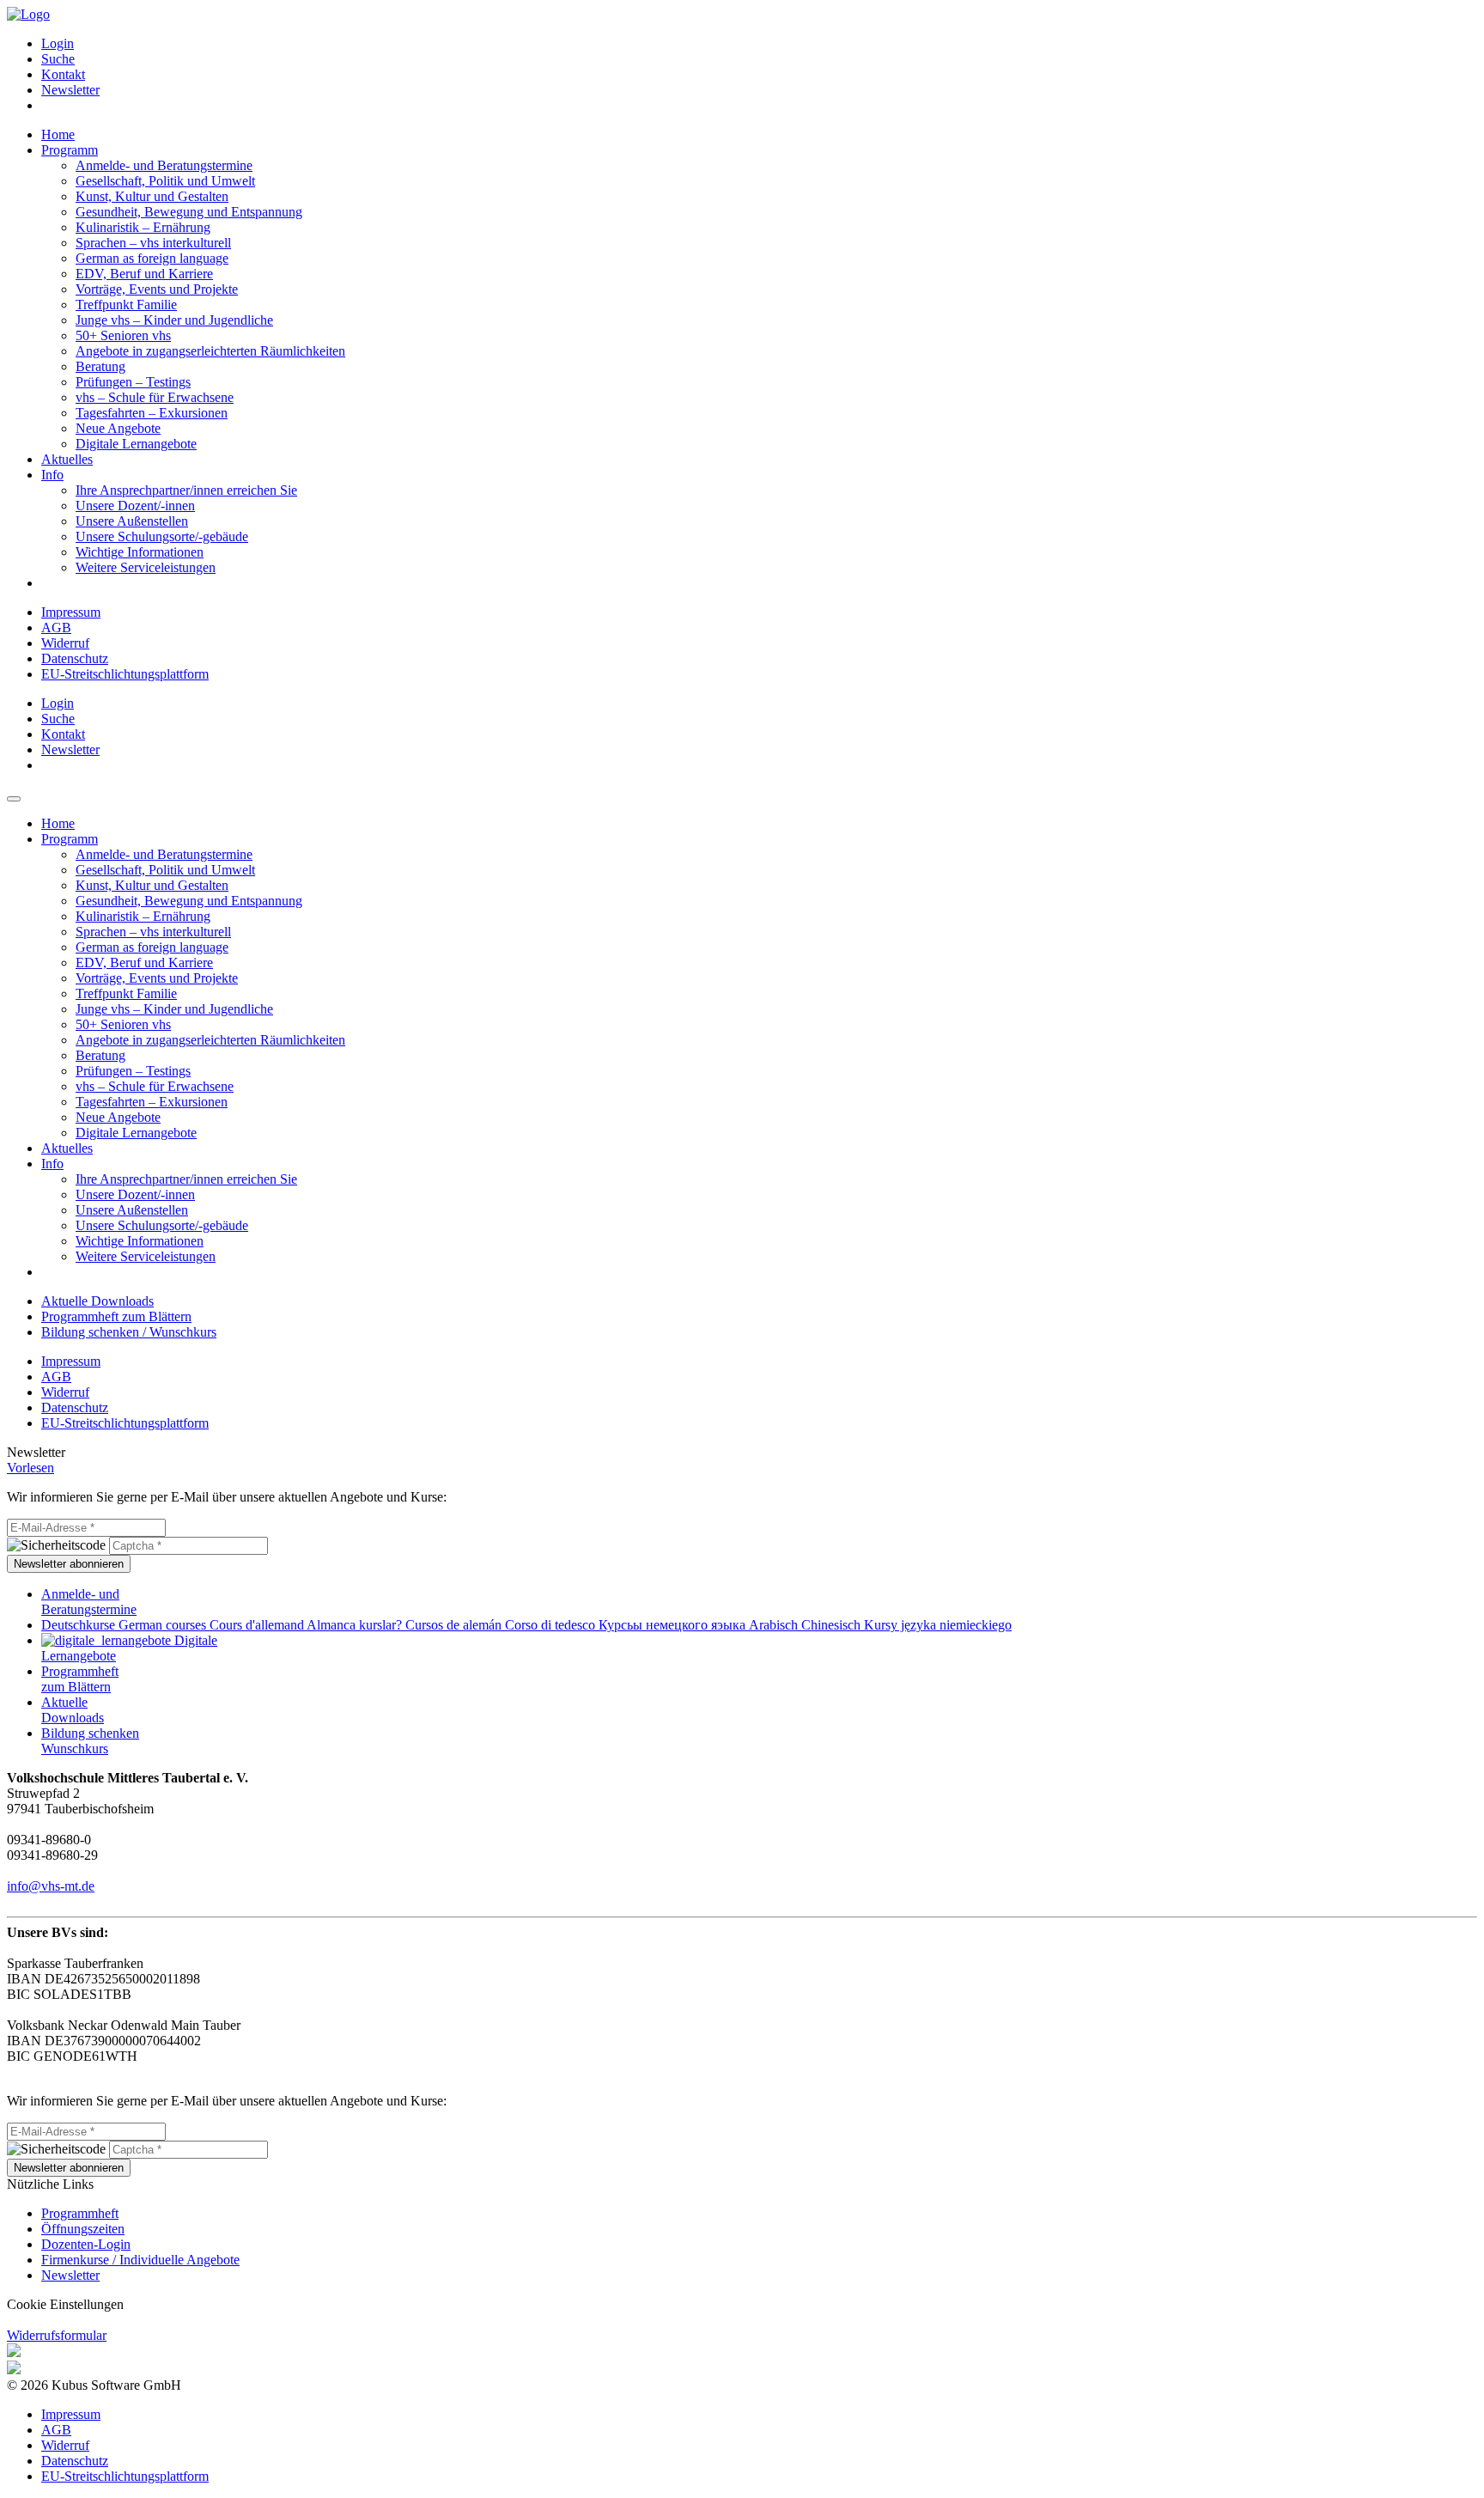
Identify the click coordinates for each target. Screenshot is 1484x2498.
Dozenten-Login (86, 2244)
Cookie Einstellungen (65, 2304)
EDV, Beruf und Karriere (144, 274)
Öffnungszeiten (83, 2229)
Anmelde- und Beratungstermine (164, 165)
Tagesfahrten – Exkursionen (152, 413)
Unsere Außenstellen (132, 521)
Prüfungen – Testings (133, 382)
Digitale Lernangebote (136, 444)
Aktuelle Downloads (97, 1301)
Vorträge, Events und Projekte (157, 289)
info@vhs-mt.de (51, 1886)
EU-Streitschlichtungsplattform (125, 674)
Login (58, 43)
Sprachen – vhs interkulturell (153, 243)
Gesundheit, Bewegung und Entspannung (189, 212)
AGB (56, 628)
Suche (58, 59)
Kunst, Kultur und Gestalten (152, 196)
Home (58, 134)
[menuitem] (759, 44)
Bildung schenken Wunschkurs (90, 1741)
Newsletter (70, 90)
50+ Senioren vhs (123, 335)
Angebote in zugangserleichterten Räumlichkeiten (210, 351)
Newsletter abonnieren (69, 1564)
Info (52, 475)
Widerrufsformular (57, 2335)
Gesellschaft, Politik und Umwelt (165, 181)
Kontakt (63, 74)
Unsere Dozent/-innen (135, 506)
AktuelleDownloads (73, 1710)
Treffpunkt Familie (126, 305)
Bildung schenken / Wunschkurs (129, 1332)
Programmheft (80, 2213)
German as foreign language (152, 258)
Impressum (71, 612)
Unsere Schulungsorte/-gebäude (162, 536)
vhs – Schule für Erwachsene (155, 397)
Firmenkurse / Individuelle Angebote (140, 2260)
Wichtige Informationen (140, 552)
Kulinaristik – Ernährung (143, 227)
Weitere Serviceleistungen (146, 567)
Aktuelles (67, 459)
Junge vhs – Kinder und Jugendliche (174, 320)
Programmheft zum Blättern (116, 1316)
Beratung (100, 366)
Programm (70, 150)
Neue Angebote (118, 428)
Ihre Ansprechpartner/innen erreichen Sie (186, 490)
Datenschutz (75, 658)
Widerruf (65, 643)
